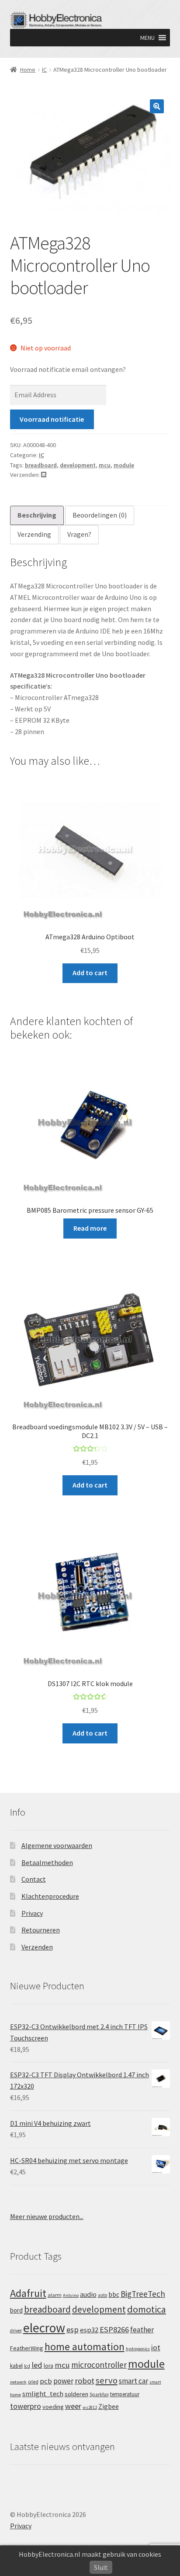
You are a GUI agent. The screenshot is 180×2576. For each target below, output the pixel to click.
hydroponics (138, 2349)
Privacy (32, 1913)
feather (142, 2330)
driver (16, 2331)
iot (156, 2347)
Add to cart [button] (90, 973)
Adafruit (28, 2293)
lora (48, 2366)
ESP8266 (114, 2329)
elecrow (44, 2328)
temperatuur (125, 2394)
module (124, 465)
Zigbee (109, 2406)
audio (88, 2294)
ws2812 (90, 2407)
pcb (46, 2381)
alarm (55, 2295)
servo (107, 2380)
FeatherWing (27, 2348)
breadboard (41, 465)
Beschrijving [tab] (37, 515)
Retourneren (41, 1930)
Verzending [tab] (34, 534)
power (63, 2381)
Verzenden (37, 1947)
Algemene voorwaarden (57, 1845)
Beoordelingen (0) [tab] (100, 515)
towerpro (26, 2406)
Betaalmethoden (47, 1862)
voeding (53, 2407)
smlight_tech (43, 2394)
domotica (147, 2309)
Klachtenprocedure (50, 1896)
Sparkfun (99, 2394)
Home (28, 70)
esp (73, 2329)
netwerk (18, 2382)
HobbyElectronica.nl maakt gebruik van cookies (90, 2554)
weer (73, 2406)
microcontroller (99, 2365)
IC (44, 70)
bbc (114, 2294)
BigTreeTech (143, 2294)
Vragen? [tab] (79, 534)
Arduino (71, 2295)
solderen (76, 2394)
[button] (147, 38)
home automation (85, 2347)
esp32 (89, 2330)
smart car (133, 2381)
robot (85, 2381)
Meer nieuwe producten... (47, 2216)
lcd (27, 2366)
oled (33, 2382)
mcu (105, 465)
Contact (34, 1879)
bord (16, 2310)
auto (102, 2295)
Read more (90, 1228)
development (78, 465)
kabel (16, 2366)
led (37, 2365)
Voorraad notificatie (52, 419)
